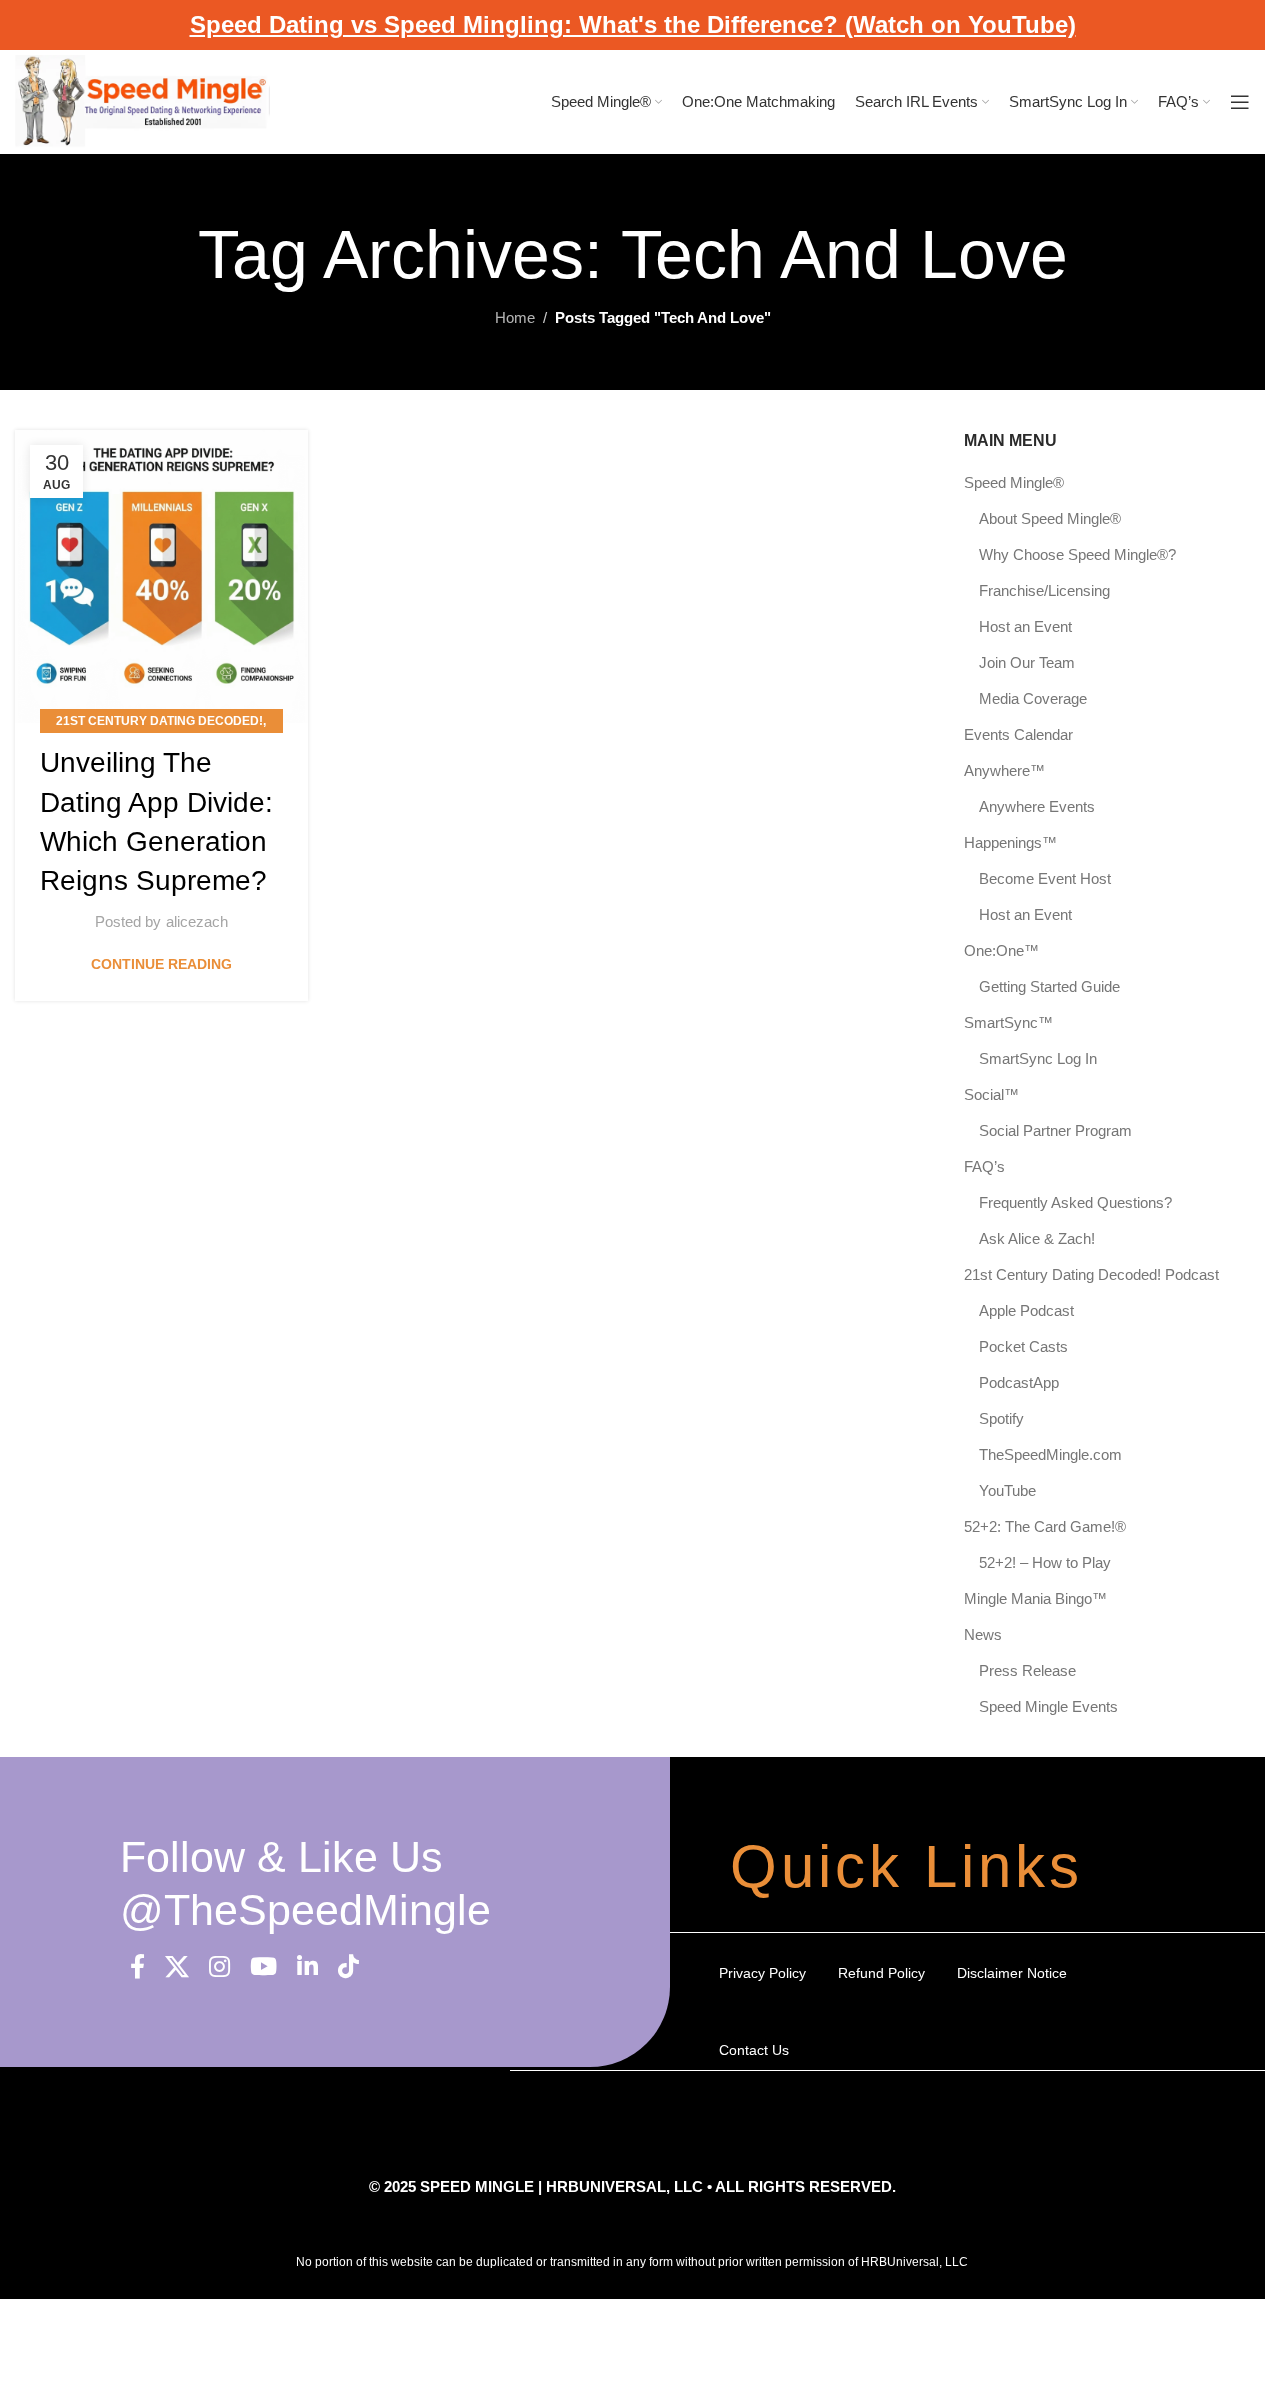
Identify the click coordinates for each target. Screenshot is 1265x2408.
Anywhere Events (1037, 806)
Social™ (991, 1094)
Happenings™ (1010, 842)
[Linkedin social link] (307, 1968)
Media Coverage (1033, 698)
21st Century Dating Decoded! (159, 721)
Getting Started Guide (1049, 986)
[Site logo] (142, 100)
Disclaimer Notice (1012, 1973)
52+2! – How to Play (1045, 1562)
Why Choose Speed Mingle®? (1077, 554)
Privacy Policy (762, 1973)
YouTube (1007, 1490)
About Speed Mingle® (1050, 518)
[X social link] (177, 1968)
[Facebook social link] (137, 1968)
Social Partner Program (1055, 1130)
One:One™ (1001, 950)
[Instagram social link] (219, 1968)
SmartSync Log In (1038, 1058)
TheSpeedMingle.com (1050, 1454)
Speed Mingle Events (1048, 1706)
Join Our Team (1027, 662)
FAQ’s (984, 1166)
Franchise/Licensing (1044, 590)
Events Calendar (1018, 734)
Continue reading (161, 964)
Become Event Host (1045, 878)
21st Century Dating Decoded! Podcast (1091, 1274)
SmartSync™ (1008, 1022)
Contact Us (754, 2050)
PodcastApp (1019, 1382)
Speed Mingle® (1014, 482)
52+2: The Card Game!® (1045, 1526)
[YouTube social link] (263, 1968)
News (983, 1634)
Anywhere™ (1004, 770)
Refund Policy (881, 1973)
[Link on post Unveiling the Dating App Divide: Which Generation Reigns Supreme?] (161, 576)
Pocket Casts (1023, 1346)
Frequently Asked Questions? (1075, 1202)
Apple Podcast (1026, 1310)
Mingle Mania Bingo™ (1035, 1598)
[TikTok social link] (348, 1968)
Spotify (1001, 1418)
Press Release (1027, 1670)
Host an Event (1025, 626)
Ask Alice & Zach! (1037, 1238)
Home (515, 317)
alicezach (197, 921)
